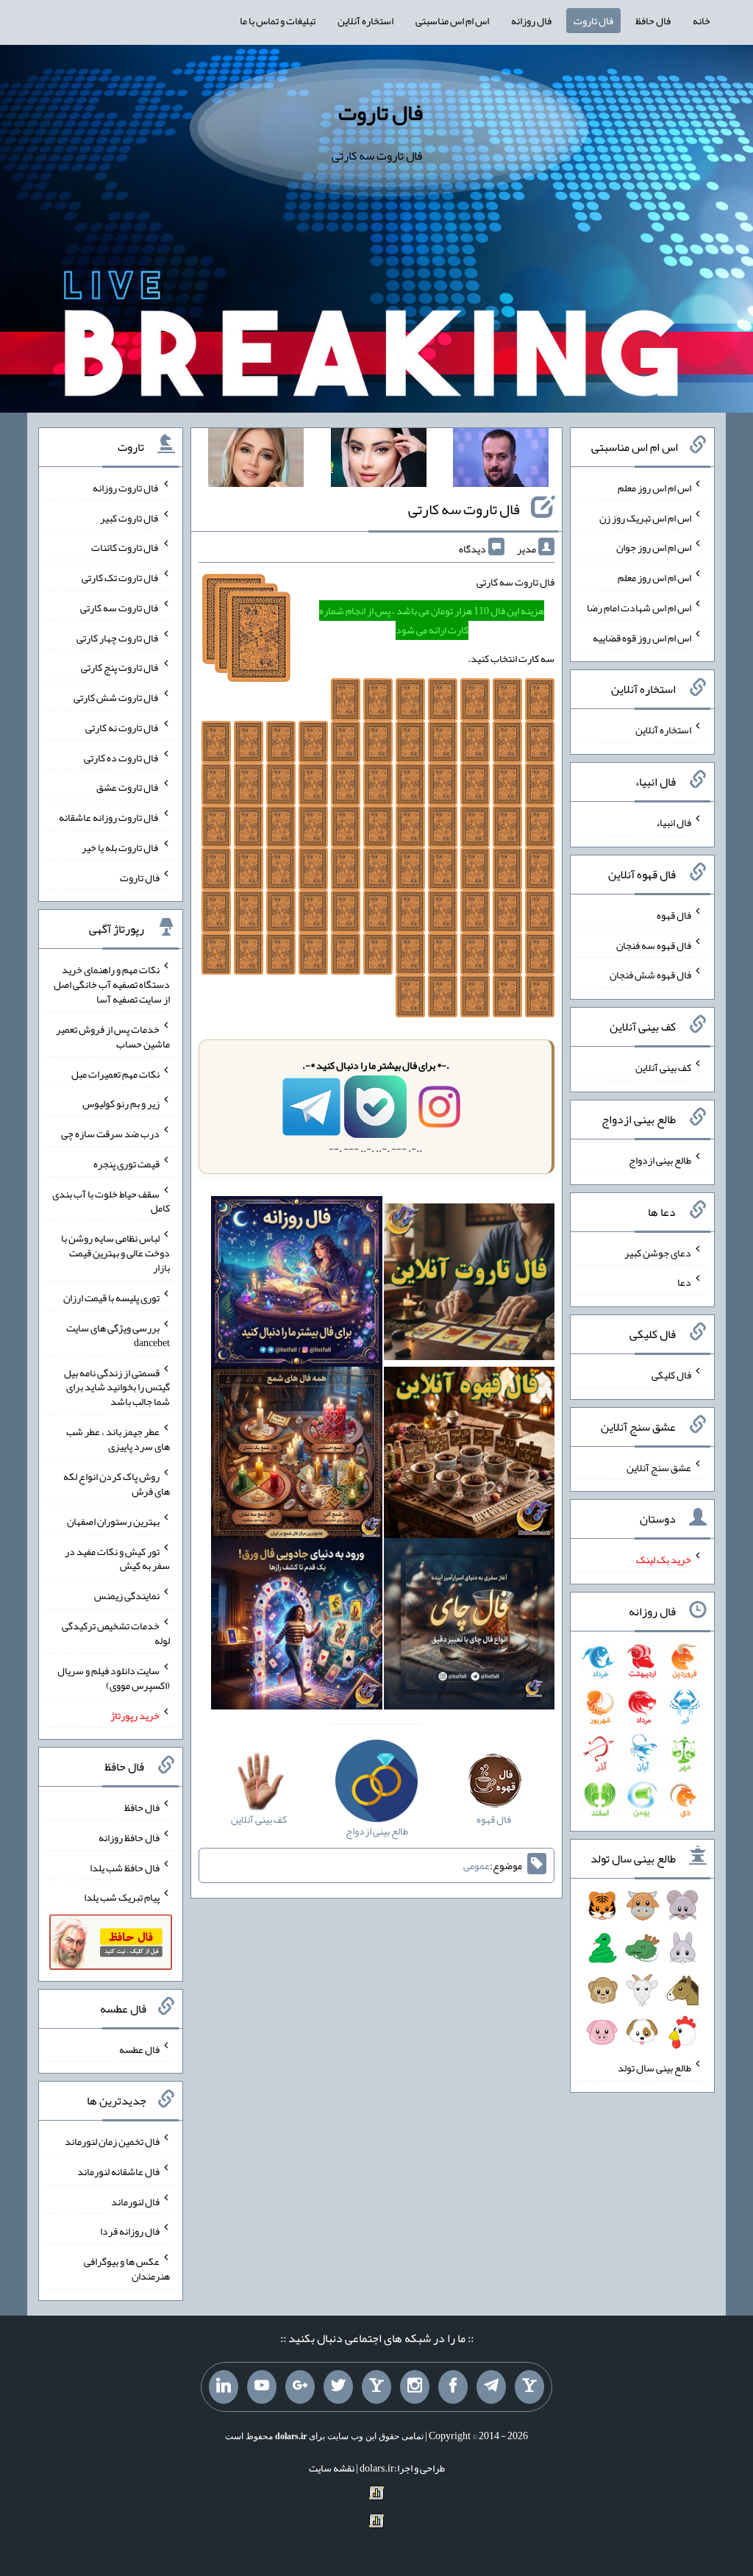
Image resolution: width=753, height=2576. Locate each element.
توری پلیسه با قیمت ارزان (111, 1298)
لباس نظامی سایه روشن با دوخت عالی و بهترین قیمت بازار (115, 1253)
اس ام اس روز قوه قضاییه (642, 637)
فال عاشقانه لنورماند (118, 2171)
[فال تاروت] (470, 1284)
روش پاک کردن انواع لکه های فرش (117, 1484)
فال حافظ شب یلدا (125, 1867)
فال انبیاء (674, 822)
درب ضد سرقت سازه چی (110, 1134)
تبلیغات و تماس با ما (278, 21)
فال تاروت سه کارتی (464, 509)
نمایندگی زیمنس (127, 1595)
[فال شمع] (297, 1456)
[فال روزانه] (297, 1284)
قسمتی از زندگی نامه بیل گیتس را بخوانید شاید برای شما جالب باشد (117, 1387)
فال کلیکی (671, 1375)
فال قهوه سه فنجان (654, 944)
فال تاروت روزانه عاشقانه (109, 817)
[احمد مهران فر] (501, 460)
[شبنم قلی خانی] (256, 460)
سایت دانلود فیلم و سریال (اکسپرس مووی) (114, 1678)
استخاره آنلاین (365, 21)
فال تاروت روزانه (126, 488)
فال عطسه (139, 2049)
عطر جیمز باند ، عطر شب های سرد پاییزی (118, 1439)
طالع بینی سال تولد (654, 2068)
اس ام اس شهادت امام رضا (639, 608)
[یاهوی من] (529, 2387)
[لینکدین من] (224, 2387)
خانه (702, 21)
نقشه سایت (332, 2468)
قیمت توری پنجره (126, 1164)
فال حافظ (653, 21)
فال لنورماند (135, 2201)
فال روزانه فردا (130, 2231)
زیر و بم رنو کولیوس (121, 1103)
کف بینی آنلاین (663, 1067)
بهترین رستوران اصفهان (113, 1521)
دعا (684, 1282)
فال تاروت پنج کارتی (120, 667)
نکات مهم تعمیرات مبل (115, 1073)
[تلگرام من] (491, 2387)
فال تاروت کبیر (130, 517)
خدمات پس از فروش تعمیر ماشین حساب (113, 1036)
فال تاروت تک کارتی (121, 577)
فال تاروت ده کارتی (122, 757)
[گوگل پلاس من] (300, 2387)
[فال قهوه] (470, 1456)
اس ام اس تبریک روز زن (645, 517)
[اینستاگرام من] (415, 2387)
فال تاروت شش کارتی (117, 697)
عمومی (477, 1865)
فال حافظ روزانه (129, 1837)
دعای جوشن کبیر (658, 1252)
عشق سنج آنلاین (659, 1467)
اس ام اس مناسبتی (452, 21)
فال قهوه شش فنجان (650, 975)
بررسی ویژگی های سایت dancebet (118, 1335)
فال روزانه (531, 21)
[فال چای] (470, 1627)
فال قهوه (674, 915)
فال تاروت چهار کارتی (118, 637)
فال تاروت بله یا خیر (121, 847)
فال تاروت (593, 21)
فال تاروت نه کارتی (122, 727)
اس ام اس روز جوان (654, 547)
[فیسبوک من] (453, 2387)
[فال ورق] (297, 1627)
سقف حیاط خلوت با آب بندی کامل (111, 1200)
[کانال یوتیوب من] (262, 2387)
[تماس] (376, 2387)
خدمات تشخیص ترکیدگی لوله (116, 1633)
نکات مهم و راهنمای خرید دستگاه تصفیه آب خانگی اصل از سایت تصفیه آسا (112, 984)
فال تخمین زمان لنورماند (112, 2141)
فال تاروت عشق (128, 787)
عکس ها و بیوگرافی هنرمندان (127, 2269)
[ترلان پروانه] (379, 460)
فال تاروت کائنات (125, 547)
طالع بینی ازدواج (660, 1160)
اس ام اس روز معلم (654, 488)
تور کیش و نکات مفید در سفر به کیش (117, 1558)
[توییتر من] (338, 2387)
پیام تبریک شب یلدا (122, 1897)
